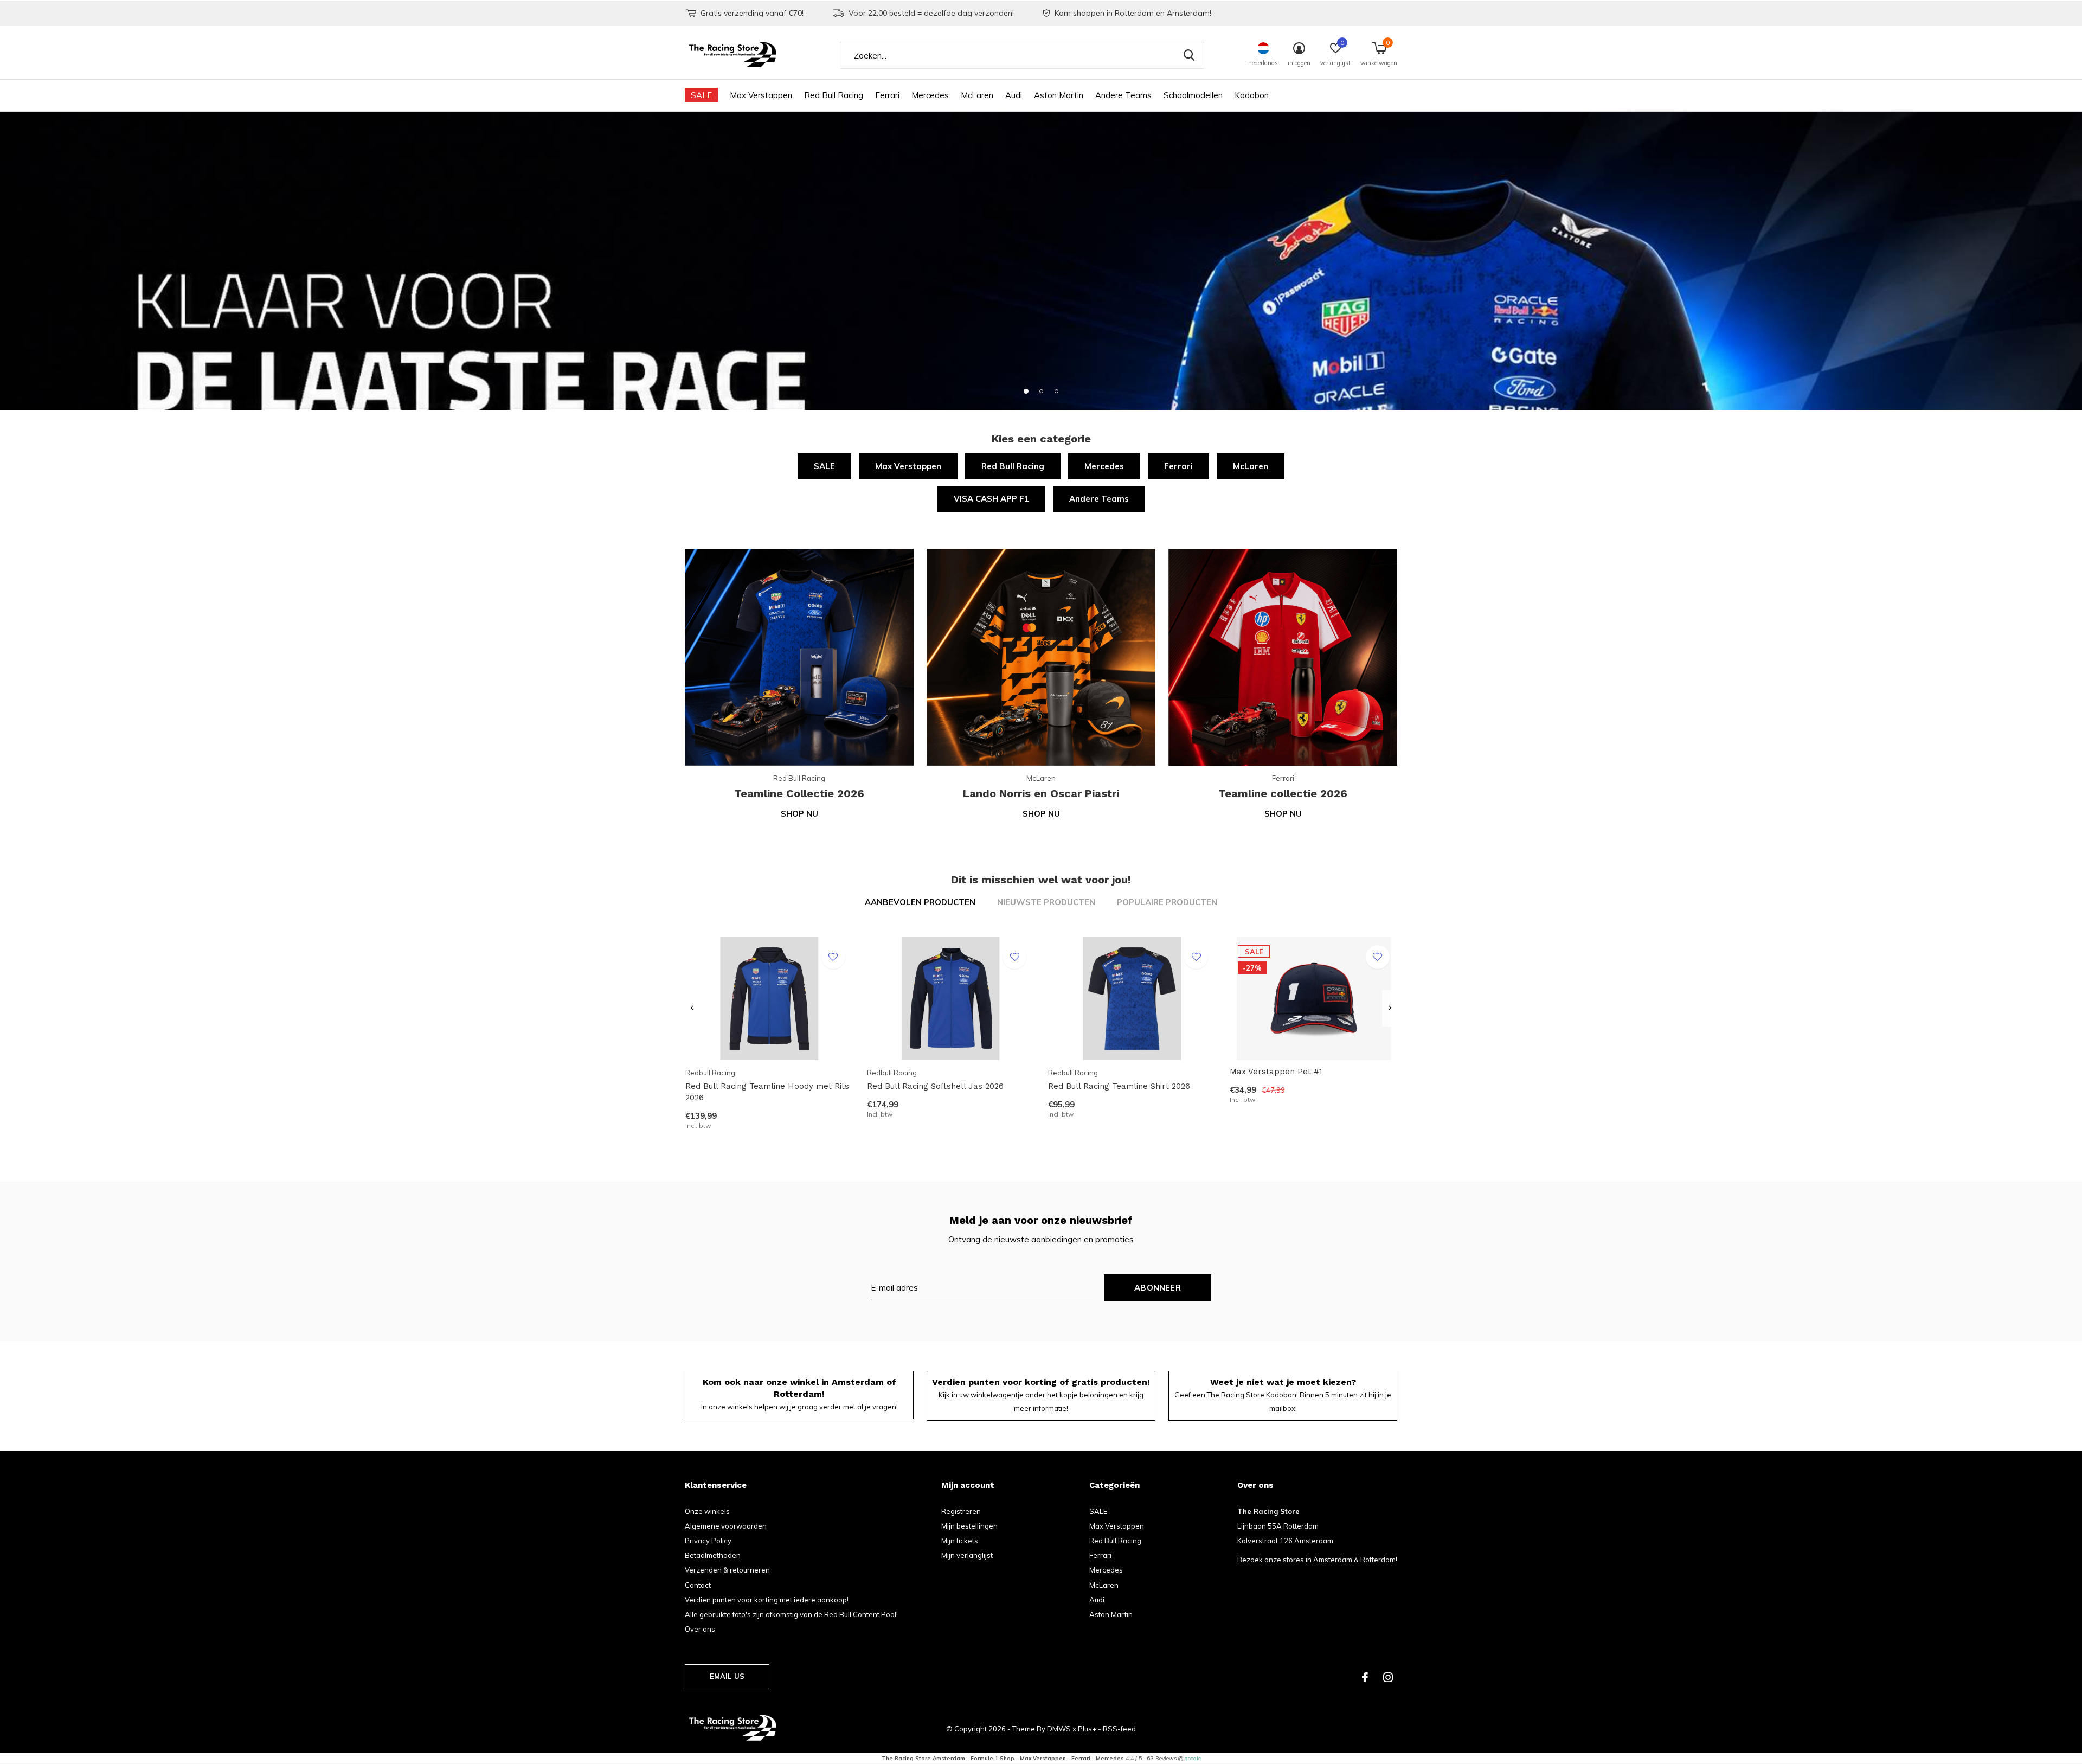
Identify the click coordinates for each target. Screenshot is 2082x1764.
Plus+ (1087, 1729)
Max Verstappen (761, 95)
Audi (1014, 95)
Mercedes (930, 95)
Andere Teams (1123, 95)
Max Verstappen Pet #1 (1276, 1072)
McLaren (977, 95)
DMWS (1059, 1729)
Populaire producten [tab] (1167, 902)
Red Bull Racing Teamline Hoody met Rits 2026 (767, 1092)
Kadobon (1252, 95)
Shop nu (799, 814)
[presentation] (692, 1008)
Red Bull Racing (834, 95)
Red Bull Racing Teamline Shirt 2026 (1119, 1086)
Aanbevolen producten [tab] (920, 902)
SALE (701, 95)
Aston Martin (1059, 95)
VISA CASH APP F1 (991, 499)
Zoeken (1189, 55)
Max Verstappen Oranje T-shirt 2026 (1668, 1606)
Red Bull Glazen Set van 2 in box (749, 1606)
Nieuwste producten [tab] (1046, 902)
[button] (1026, 391)
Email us (727, 1676)
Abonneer (1158, 1288)
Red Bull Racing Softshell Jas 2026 (935, 1086)
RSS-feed (1119, 1729)
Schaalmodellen (1193, 95)
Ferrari (887, 95)
